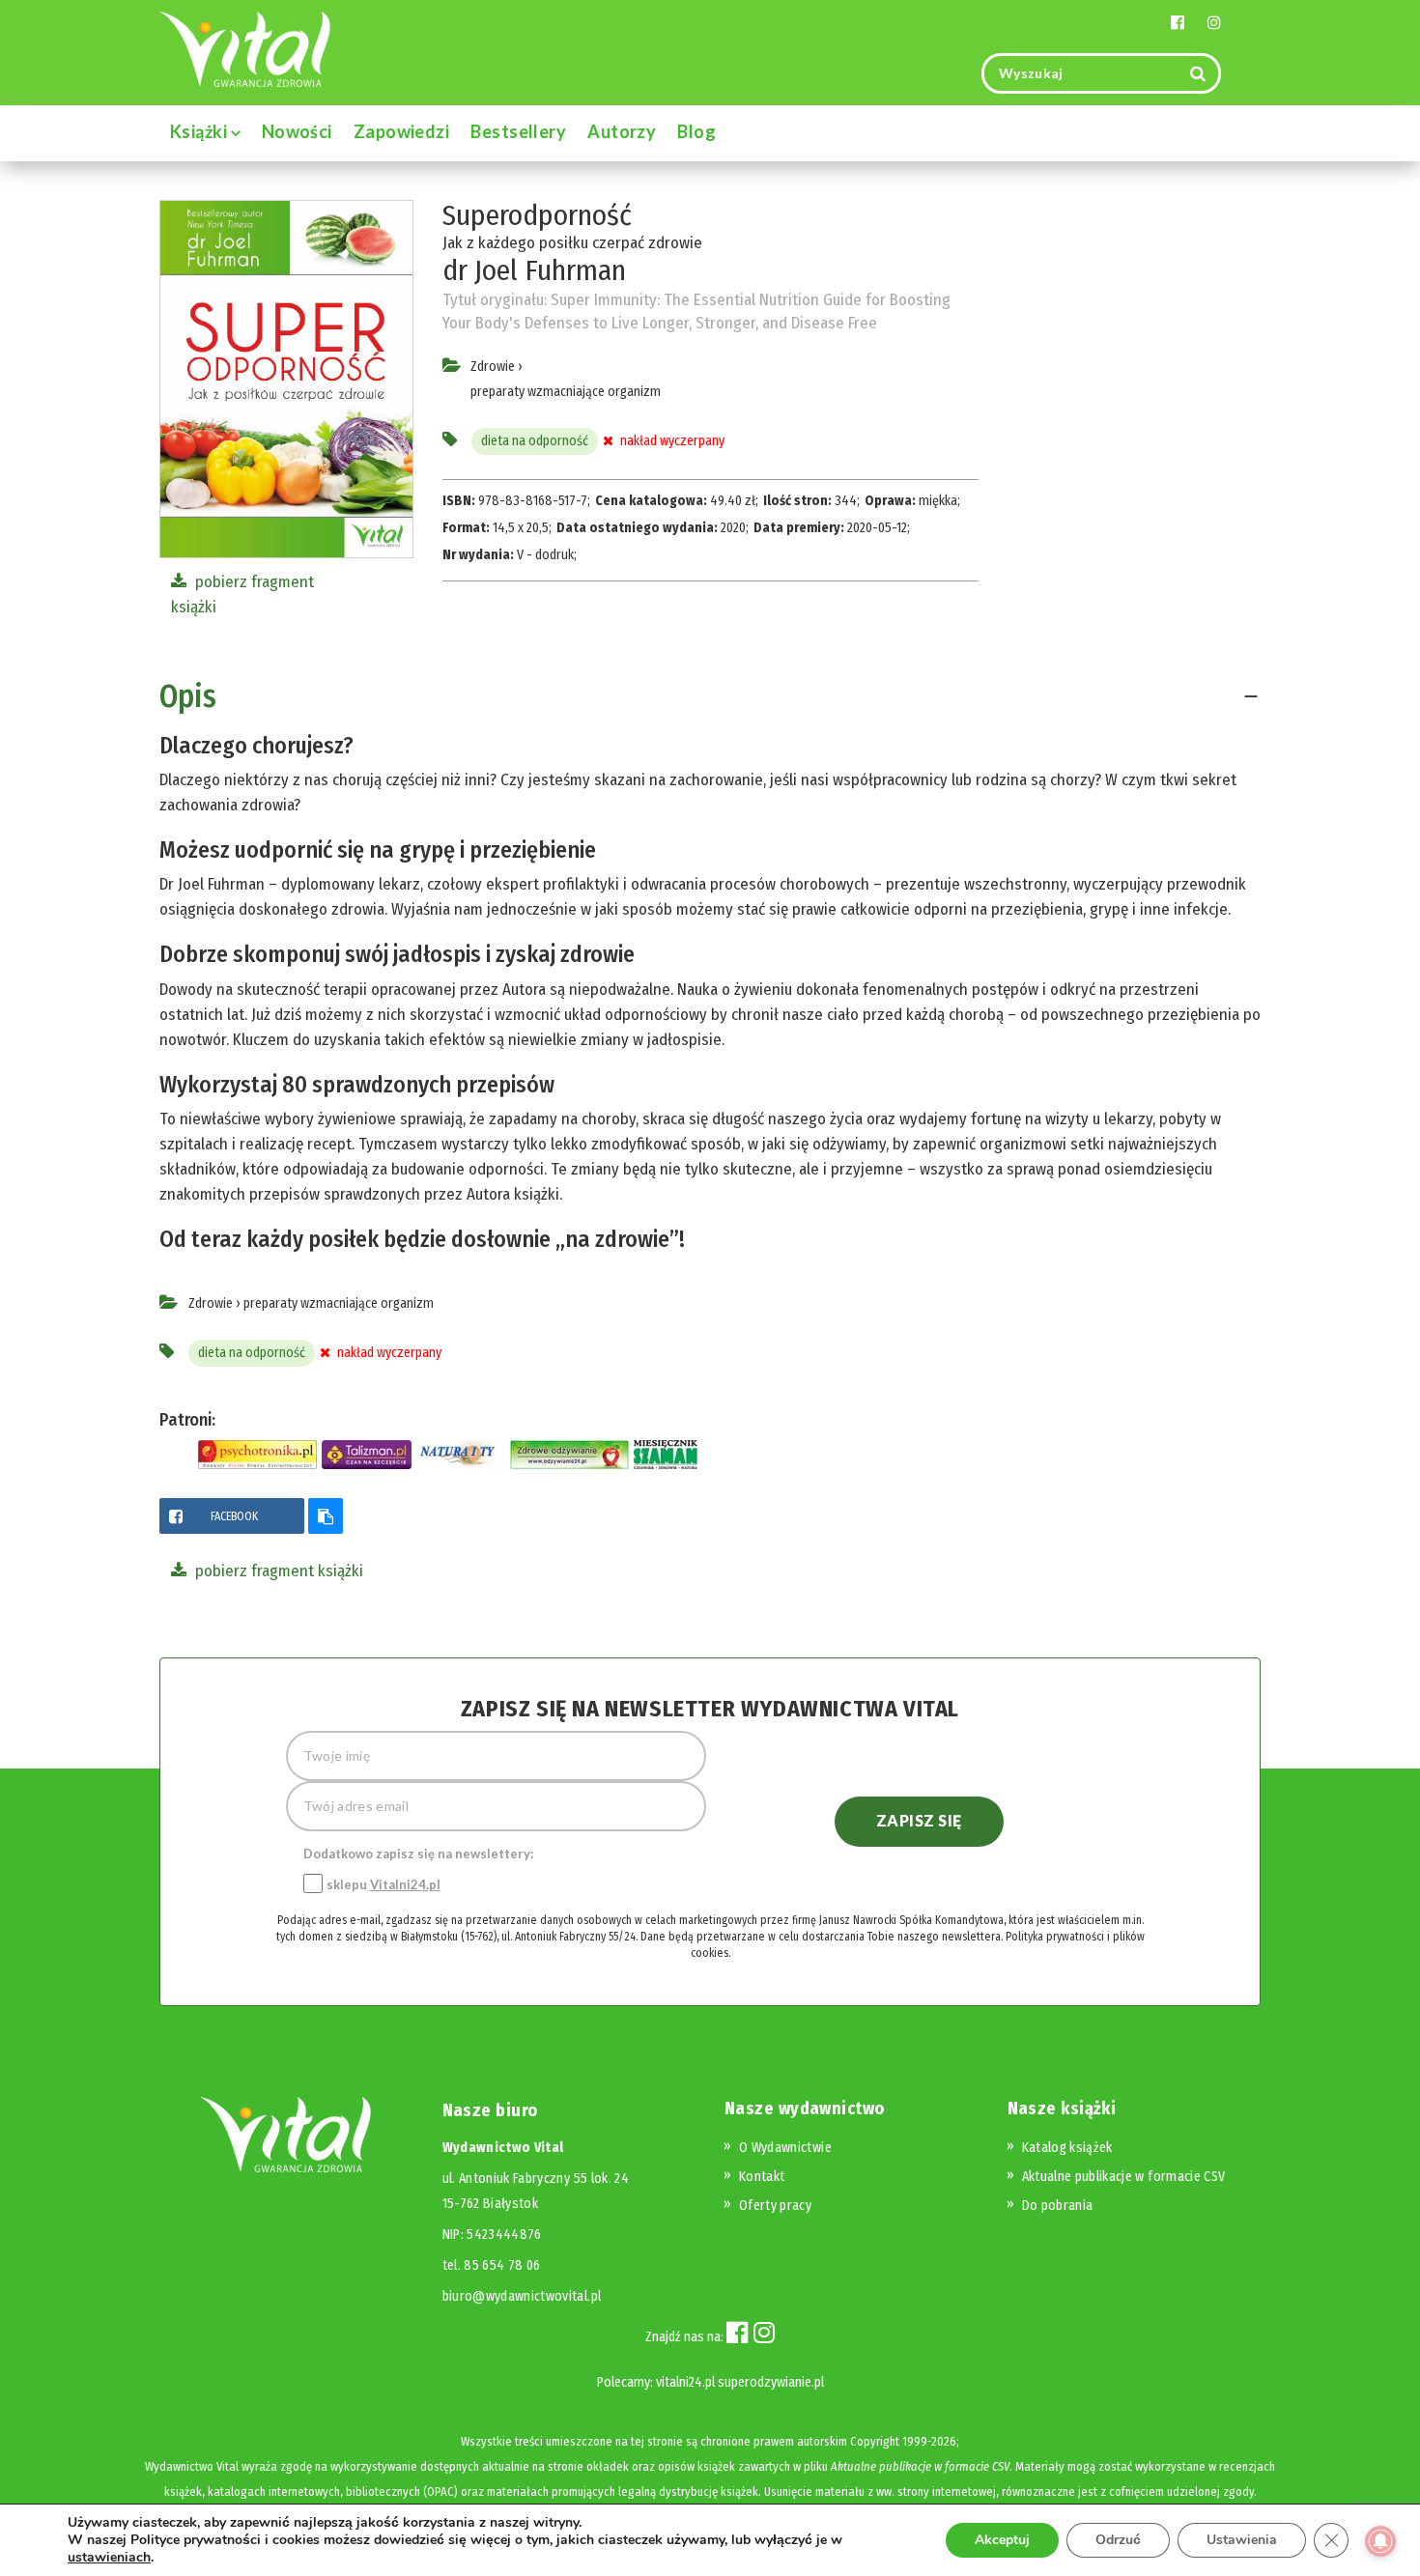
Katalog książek (1067, 2148)
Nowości (297, 131)
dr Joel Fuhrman (534, 270)
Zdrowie (493, 367)
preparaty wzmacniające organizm (566, 392)
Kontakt (762, 2177)
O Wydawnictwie (785, 2148)
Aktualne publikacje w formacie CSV (1124, 2177)
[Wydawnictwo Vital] (245, 48)
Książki (200, 131)
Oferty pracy (775, 2206)
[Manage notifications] (1380, 2541)
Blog (696, 131)
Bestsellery (518, 131)
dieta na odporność (535, 441)
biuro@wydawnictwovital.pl (522, 2296)
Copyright (875, 2441)
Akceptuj (1002, 2540)
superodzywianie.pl (771, 2382)
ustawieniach (109, 2558)
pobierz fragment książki (277, 1571)
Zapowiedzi (402, 131)
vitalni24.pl (685, 2382)
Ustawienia (1242, 2540)
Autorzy (622, 131)
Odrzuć (1118, 2540)
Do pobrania (1058, 2206)
